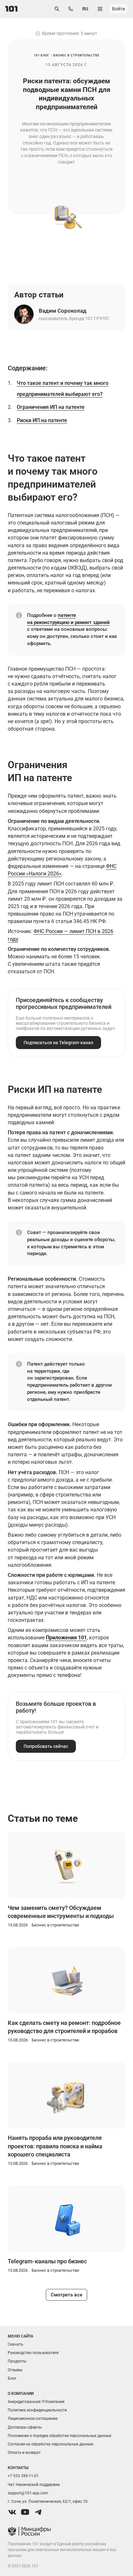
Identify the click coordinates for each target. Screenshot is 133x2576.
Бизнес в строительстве (76, 55)
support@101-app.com (28, 2493)
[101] (11, 9)
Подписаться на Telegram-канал (58, 1043)
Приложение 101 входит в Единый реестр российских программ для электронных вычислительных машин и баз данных (62, 2550)
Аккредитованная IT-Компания (36, 2402)
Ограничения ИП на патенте (51, 407)
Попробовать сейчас (46, 1746)
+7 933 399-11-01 (23, 2476)
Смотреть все (66, 2295)
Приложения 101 (66, 1638)
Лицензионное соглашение (33, 2419)
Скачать (15, 2344)
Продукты (17, 2361)
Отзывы (15, 2370)
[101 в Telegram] (38, 2512)
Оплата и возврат (24, 2453)
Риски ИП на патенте (42, 420)
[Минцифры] (66, 2532)
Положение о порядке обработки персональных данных (60, 2436)
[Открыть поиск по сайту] (57, 9)
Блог (12, 2378)
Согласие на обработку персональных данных (51, 2444)
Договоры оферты (25, 2427)
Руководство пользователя (33, 2353)
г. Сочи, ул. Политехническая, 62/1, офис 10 (48, 2501)
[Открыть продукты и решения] (100, 9)
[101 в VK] (12, 2512)
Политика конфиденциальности (37, 2410)
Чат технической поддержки (34, 2485)
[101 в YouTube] (25, 2512)
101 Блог (42, 55)
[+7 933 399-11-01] (71, 9)
